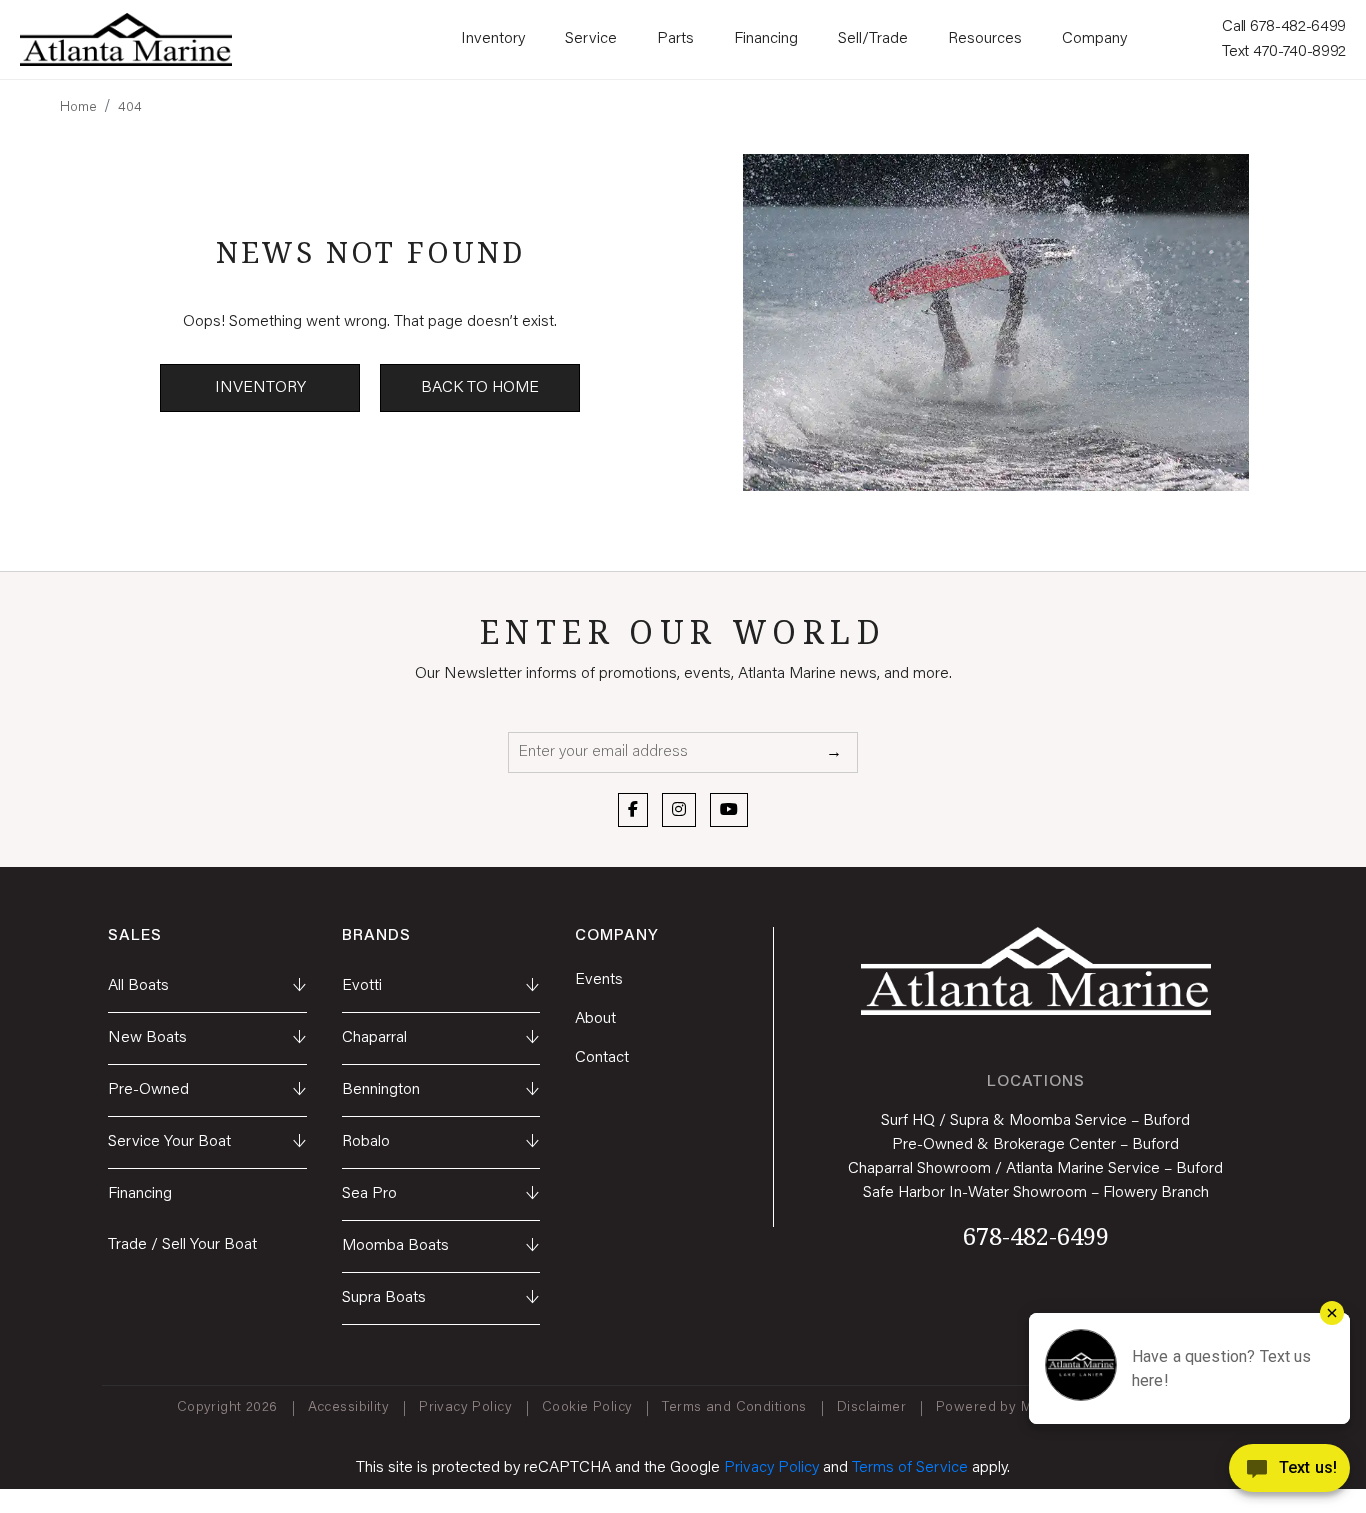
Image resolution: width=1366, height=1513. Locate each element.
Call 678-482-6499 (1284, 27)
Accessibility (348, 1408)
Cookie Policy (587, 1408)
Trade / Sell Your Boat (182, 1245)
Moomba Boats (441, 1246)
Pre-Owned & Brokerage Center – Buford (1035, 1145)
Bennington (441, 1090)
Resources (985, 39)
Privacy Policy (465, 1408)
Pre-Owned (207, 1090)
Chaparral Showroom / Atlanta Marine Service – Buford (1035, 1169)
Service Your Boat (207, 1142)
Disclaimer (871, 1408)
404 (130, 108)
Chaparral (441, 1038)
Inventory (493, 39)
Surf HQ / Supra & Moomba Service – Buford (1035, 1121)
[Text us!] (1289, 1472)
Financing (766, 39)
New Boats (207, 1038)
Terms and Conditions (734, 1408)
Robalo (441, 1142)
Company (1094, 39)
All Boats (207, 986)
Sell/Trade (873, 39)
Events (599, 980)
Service (591, 39)
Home (78, 108)
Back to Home (480, 388)
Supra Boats (441, 1298)
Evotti (441, 986)
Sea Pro (441, 1194)
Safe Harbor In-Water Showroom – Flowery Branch (1036, 1193)
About (595, 1019)
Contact (602, 1058)
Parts (675, 39)
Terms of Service (910, 1468)
